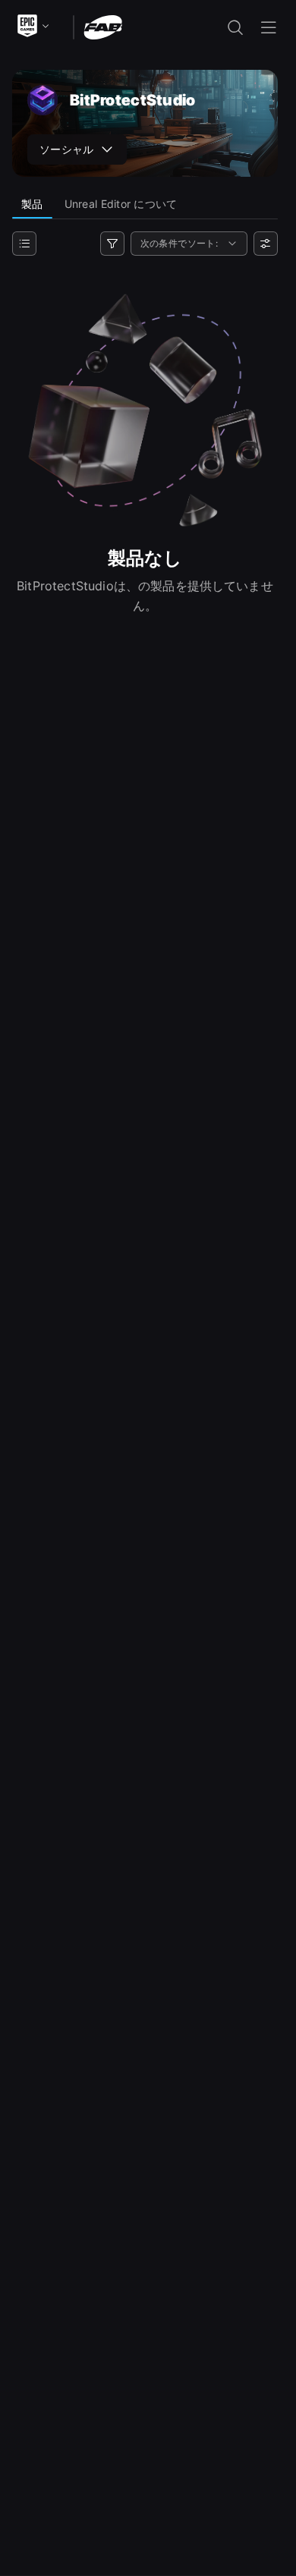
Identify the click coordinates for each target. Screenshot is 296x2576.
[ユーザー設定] (266, 244)
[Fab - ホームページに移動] (103, 26)
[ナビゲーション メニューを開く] (269, 27)
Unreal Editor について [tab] (121, 204)
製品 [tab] (32, 204)
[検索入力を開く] (235, 27)
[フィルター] (112, 244)
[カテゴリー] (24, 244)
